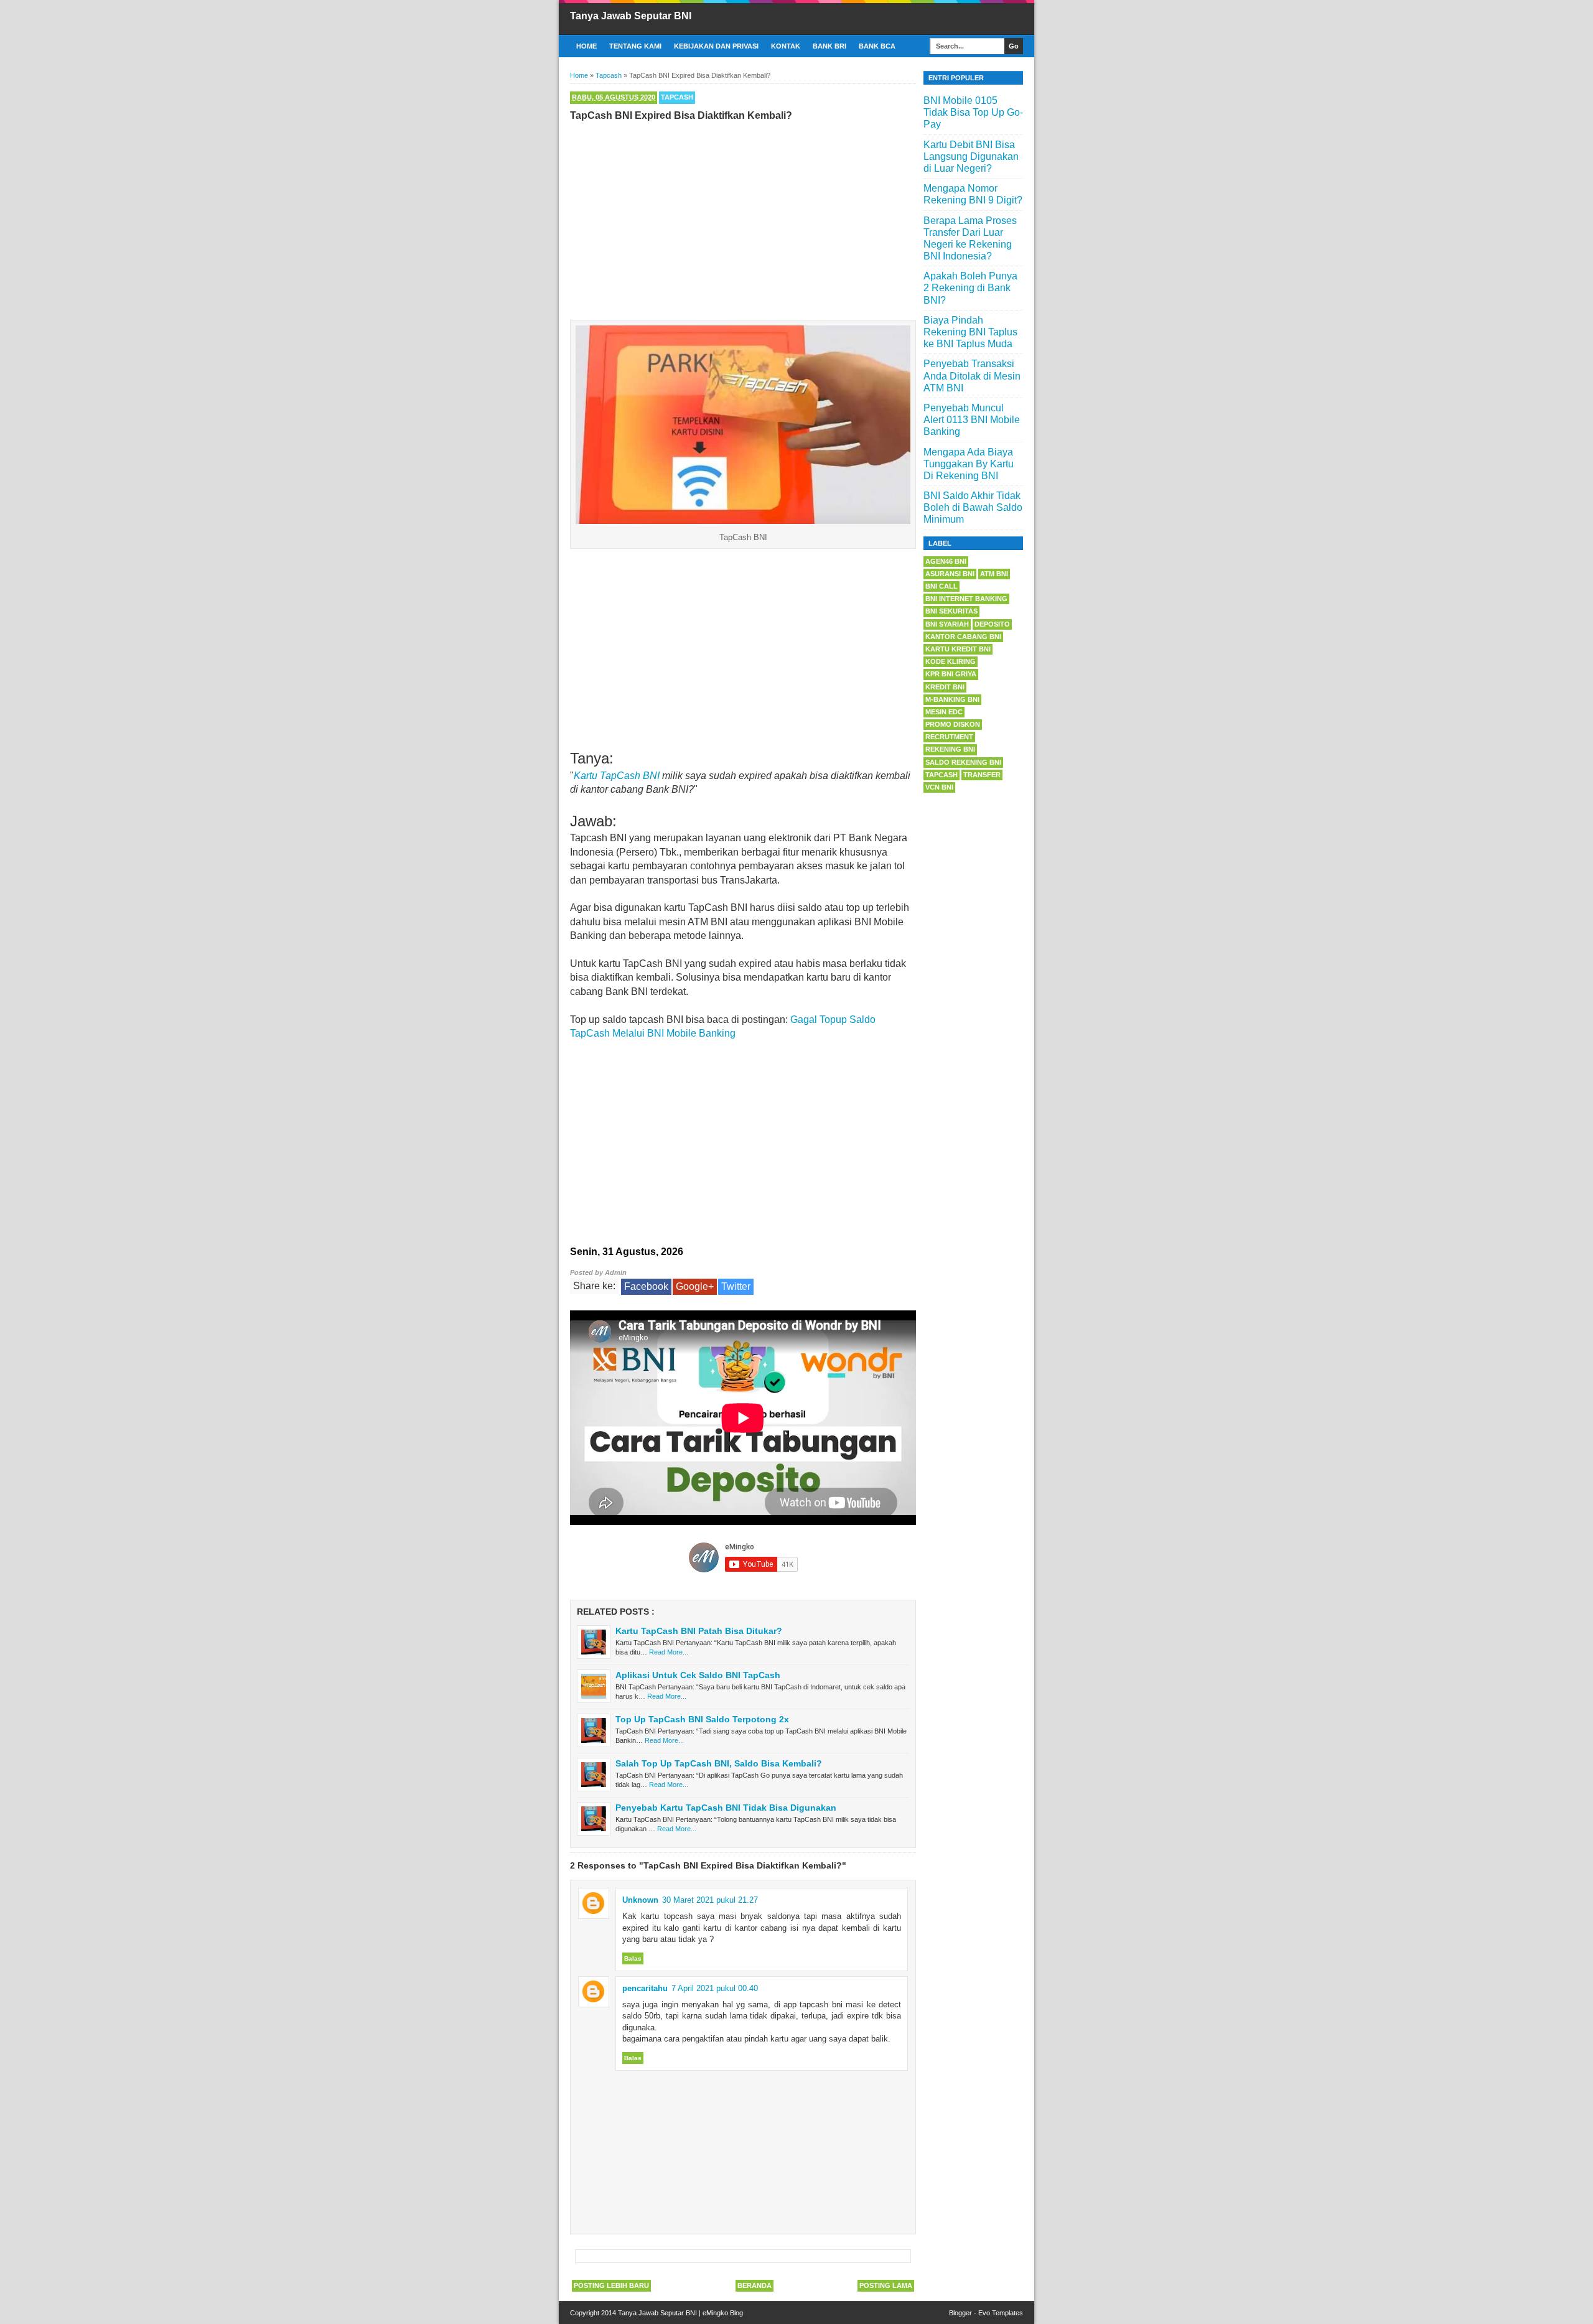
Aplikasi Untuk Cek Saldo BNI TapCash (698, 1675)
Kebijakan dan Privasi (716, 46)
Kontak (786, 46)
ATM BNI (994, 574)
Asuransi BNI (950, 574)
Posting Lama (886, 2285)
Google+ (695, 1286)
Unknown (640, 1900)
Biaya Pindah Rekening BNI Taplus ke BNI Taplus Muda (970, 332)
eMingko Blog (723, 2313)
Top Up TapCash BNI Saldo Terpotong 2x (702, 1719)
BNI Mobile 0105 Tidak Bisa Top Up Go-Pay (973, 112)
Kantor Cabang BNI (963, 637)
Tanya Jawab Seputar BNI (631, 16)
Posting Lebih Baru (611, 2285)
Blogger (960, 2313)
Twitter (736, 1286)
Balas (633, 1958)
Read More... (669, 1652)
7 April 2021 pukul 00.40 (715, 1988)
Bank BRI (829, 46)
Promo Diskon (953, 724)
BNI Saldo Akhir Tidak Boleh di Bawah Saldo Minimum (973, 507)
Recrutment (949, 737)
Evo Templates (1001, 2313)
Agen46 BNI (946, 561)
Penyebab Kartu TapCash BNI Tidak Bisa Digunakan (726, 1808)
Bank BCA (877, 46)
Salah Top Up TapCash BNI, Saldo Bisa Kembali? (719, 1763)
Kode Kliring (951, 661)
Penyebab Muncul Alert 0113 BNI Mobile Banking (972, 420)
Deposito (992, 624)
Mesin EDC (944, 712)
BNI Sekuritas (951, 611)
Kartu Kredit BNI (958, 649)
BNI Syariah (947, 624)
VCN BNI (939, 787)
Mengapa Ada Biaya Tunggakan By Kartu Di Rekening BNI (969, 464)
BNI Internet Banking (966, 599)
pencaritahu (645, 1988)
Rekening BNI (950, 749)
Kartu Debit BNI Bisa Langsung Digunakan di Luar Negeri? (971, 156)
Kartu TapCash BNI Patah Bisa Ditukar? (699, 1631)
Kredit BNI (945, 687)
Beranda (754, 2285)
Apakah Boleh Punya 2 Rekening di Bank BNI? (970, 288)
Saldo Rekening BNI (963, 762)
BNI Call (941, 586)
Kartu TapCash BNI (617, 776)
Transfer (982, 775)
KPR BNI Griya (951, 674)
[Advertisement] (743, 218)
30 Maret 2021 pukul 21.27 (710, 1900)
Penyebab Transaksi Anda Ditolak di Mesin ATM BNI (972, 376)
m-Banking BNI (952, 699)
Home (586, 46)
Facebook (646, 1286)
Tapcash (677, 97)
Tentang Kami (635, 46)
